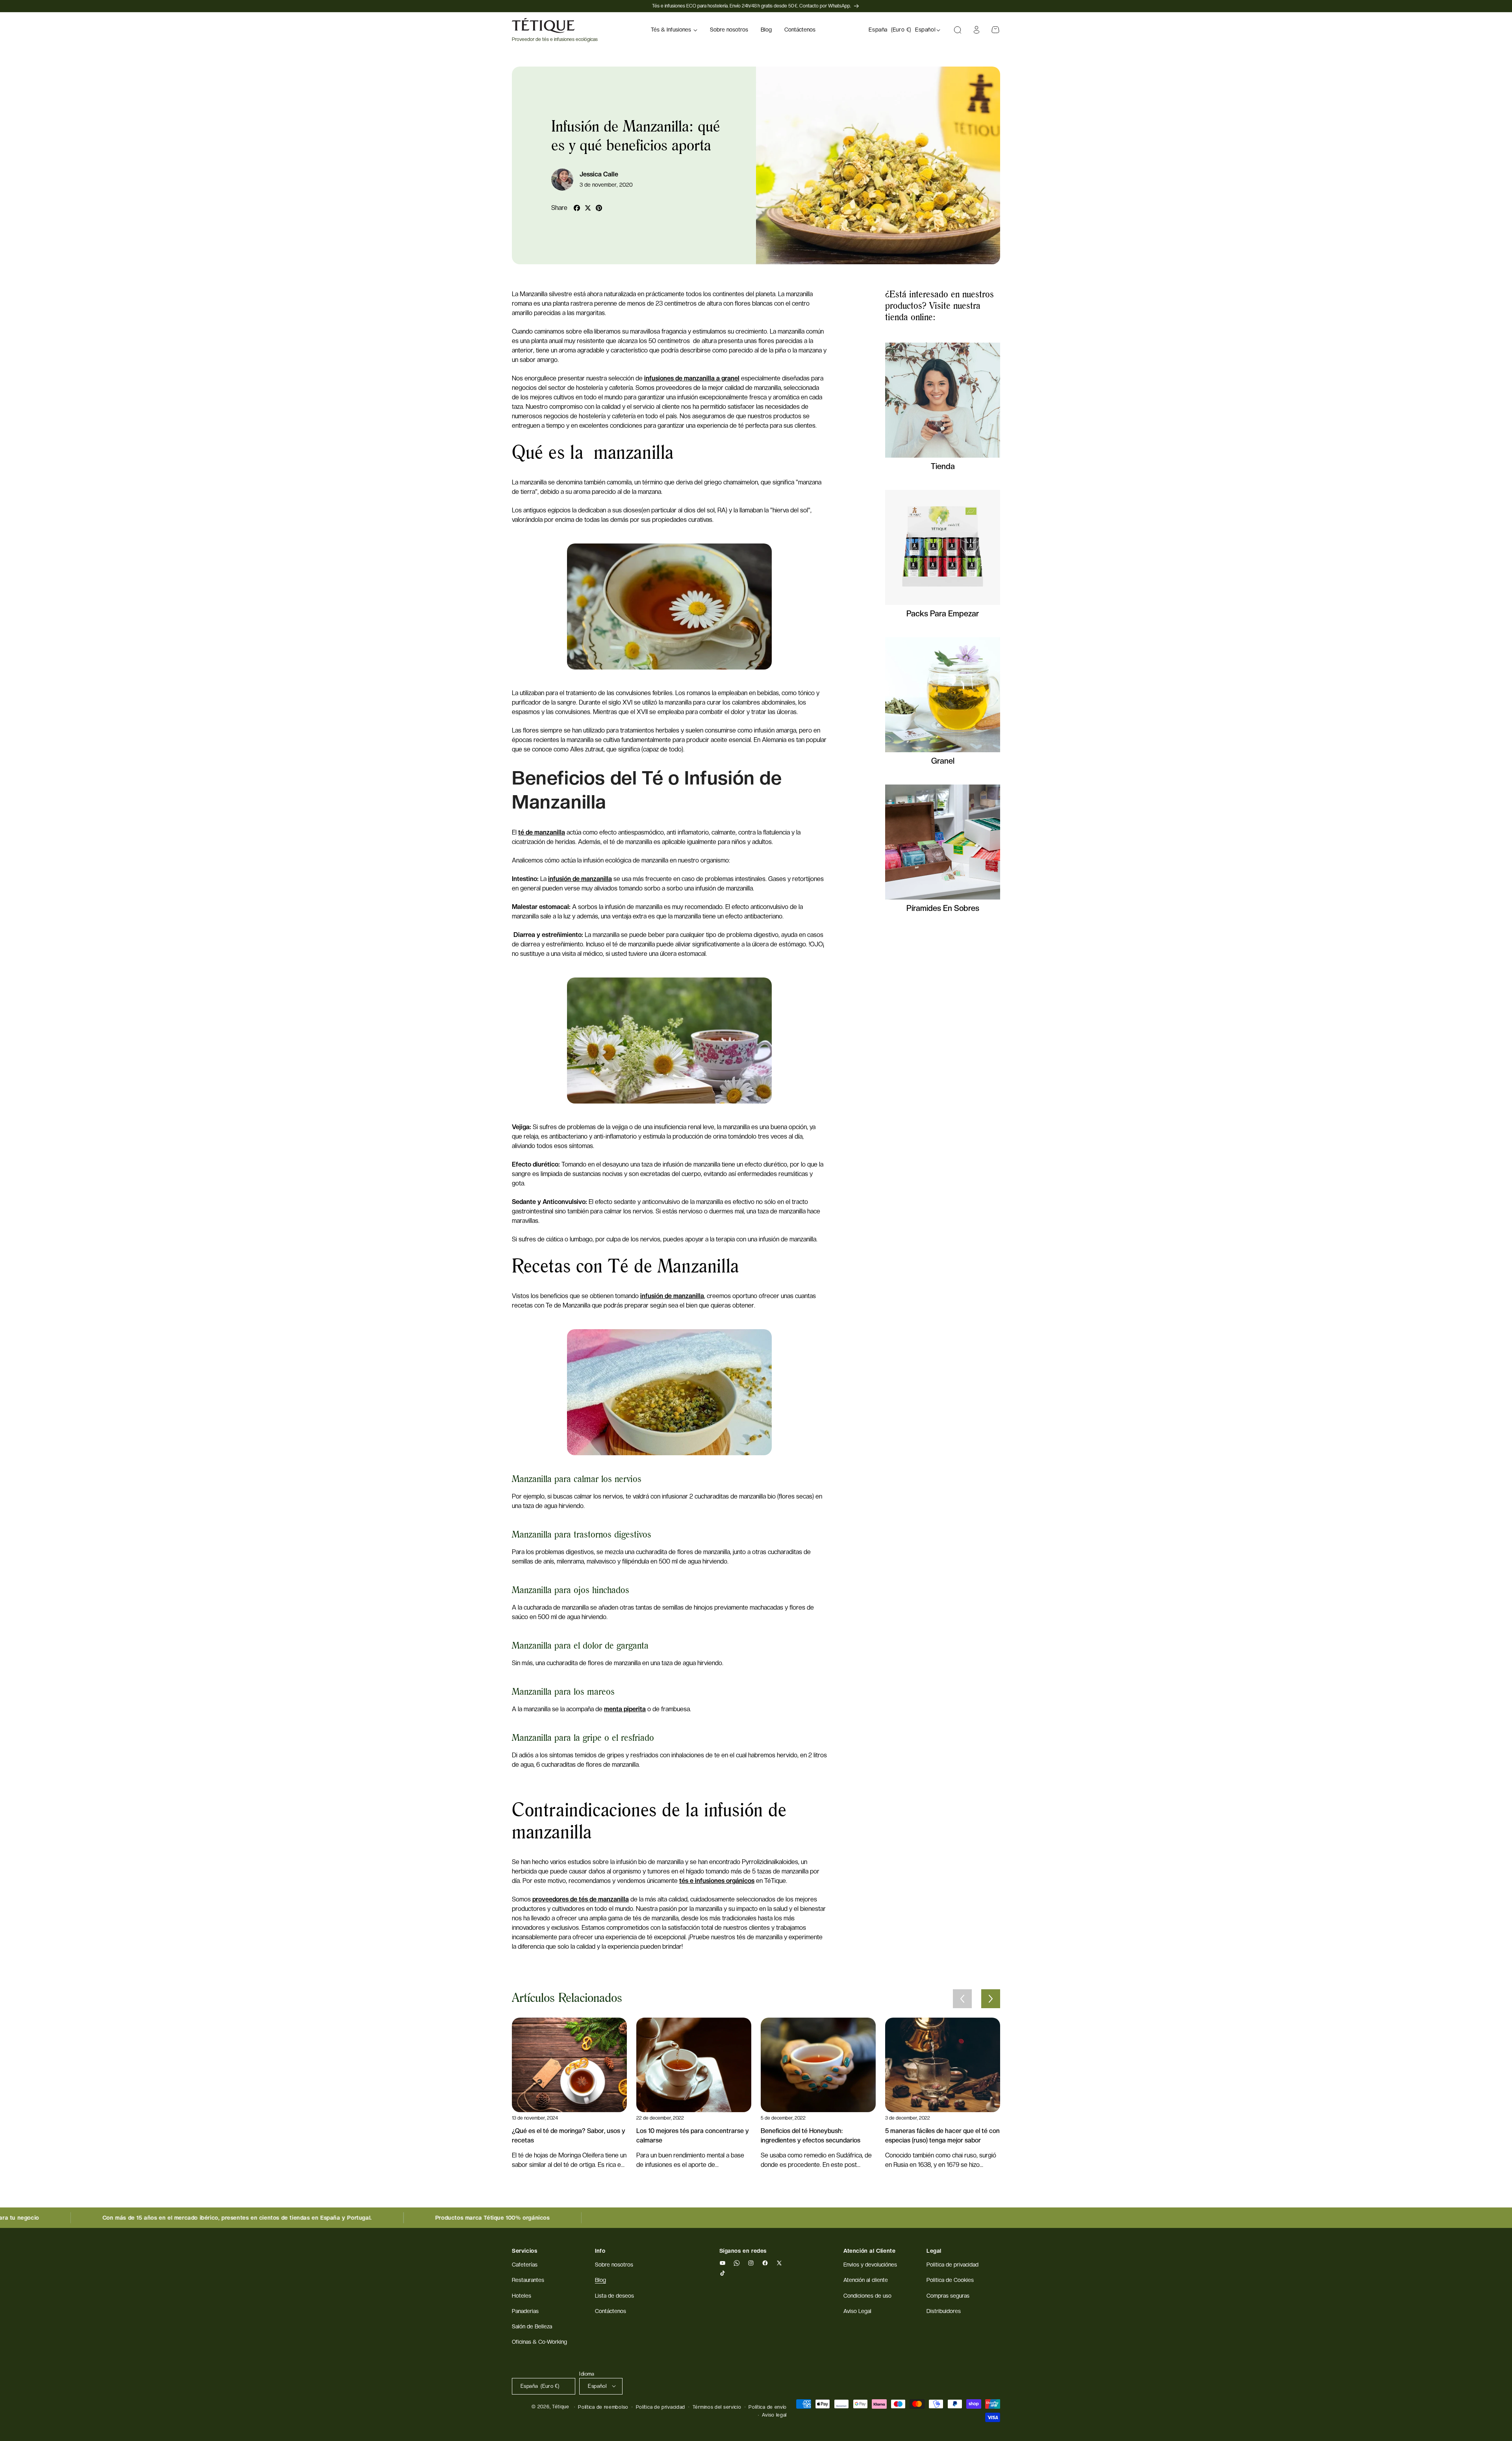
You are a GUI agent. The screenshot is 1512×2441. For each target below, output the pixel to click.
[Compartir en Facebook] (577, 208)
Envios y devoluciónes (870, 2265)
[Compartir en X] (588, 208)
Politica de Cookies (950, 2280)
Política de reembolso (603, 2407)
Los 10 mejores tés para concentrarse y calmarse (693, 2136)
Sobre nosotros (614, 2265)
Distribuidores (944, 2311)
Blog (600, 2280)
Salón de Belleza (532, 2326)
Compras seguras (948, 2296)
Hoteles (522, 2296)
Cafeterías (525, 2265)
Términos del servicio (717, 2407)
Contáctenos (611, 2311)
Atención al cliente (866, 2280)
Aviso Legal (857, 2311)
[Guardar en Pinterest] (599, 208)
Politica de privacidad (952, 2265)
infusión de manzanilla (580, 879)
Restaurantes (528, 2280)
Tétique (561, 2407)
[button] (674, 30)
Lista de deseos (614, 2296)
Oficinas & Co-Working (539, 2342)
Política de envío (768, 2407)
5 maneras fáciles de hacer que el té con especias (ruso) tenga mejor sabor (942, 2136)
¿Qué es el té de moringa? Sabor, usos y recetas (569, 2136)
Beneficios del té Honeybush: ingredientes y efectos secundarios (811, 2136)
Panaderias (525, 2311)
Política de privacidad (661, 2407)
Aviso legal (774, 2415)
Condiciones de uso (867, 2296)
